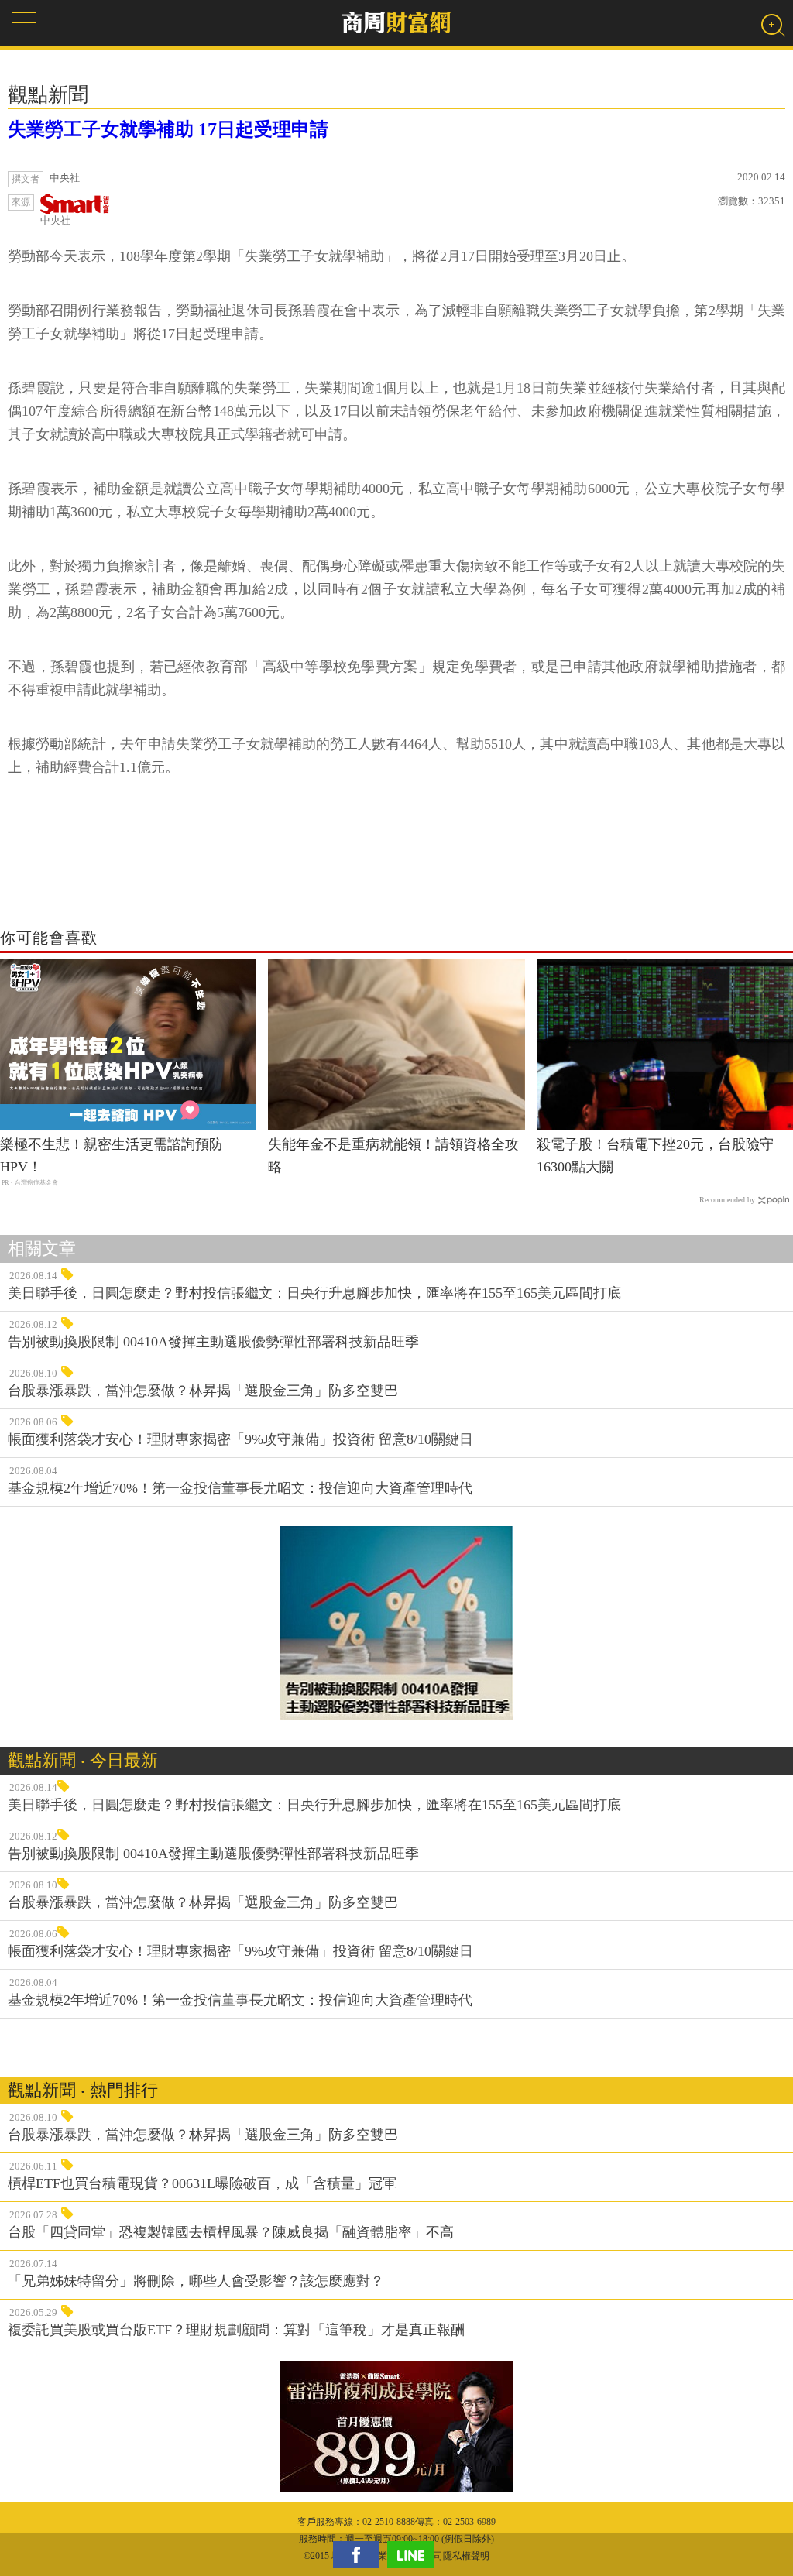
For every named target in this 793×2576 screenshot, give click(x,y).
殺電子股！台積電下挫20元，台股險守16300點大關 (655, 1156)
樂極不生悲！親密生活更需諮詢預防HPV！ (112, 1156)
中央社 (55, 220)
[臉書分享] (360, 2555)
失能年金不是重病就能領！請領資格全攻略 (393, 1156)
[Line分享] (414, 2555)
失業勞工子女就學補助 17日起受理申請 (168, 129)
